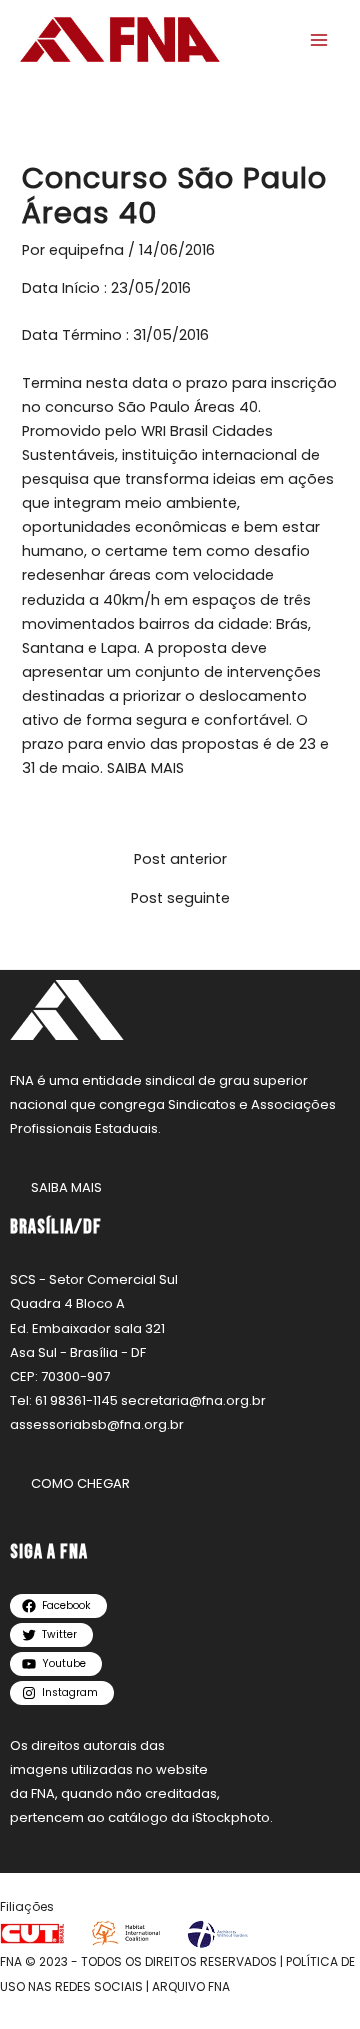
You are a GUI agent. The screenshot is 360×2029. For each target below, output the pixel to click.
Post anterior (180, 859)
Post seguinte (180, 898)
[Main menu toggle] (319, 40)
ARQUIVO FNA (191, 1986)
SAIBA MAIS (145, 768)
